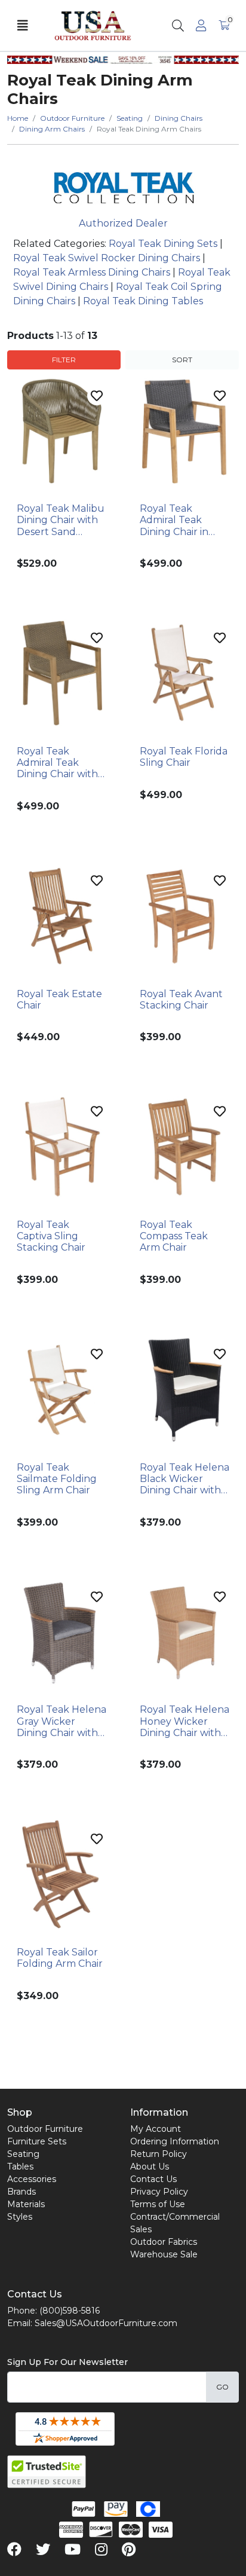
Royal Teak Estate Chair (59, 1000)
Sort (182, 360)
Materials (26, 2204)
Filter (64, 360)
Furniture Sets (37, 2141)
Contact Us (153, 2179)
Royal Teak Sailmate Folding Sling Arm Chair (57, 1479)
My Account (156, 2129)
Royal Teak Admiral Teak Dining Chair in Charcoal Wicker (179, 520)
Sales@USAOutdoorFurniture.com (106, 2323)
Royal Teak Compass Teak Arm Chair (174, 1236)
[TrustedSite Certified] (47, 2472)
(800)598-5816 (70, 2311)
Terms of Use (158, 2204)
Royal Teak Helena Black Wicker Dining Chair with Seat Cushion (184, 1479)
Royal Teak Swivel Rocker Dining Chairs (107, 258)
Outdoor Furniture (45, 2129)
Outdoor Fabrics (164, 2242)
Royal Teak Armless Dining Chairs (92, 272)
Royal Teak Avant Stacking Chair (181, 1000)
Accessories (32, 2179)
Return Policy (159, 2154)
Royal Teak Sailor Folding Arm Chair (60, 1958)
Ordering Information (175, 2141)
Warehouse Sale (164, 2254)
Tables (20, 2166)
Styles (20, 2217)
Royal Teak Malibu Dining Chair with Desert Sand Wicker (61, 520)
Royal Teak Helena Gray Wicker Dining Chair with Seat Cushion (61, 1721)
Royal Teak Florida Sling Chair (184, 757)
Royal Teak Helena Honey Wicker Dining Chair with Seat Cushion (184, 1721)
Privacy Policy (159, 2192)
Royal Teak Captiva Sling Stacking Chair (51, 1236)
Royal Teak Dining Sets (163, 244)
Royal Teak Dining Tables (143, 301)
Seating (23, 2154)
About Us (150, 2166)
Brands (21, 2192)
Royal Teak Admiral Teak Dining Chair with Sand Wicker (57, 763)
